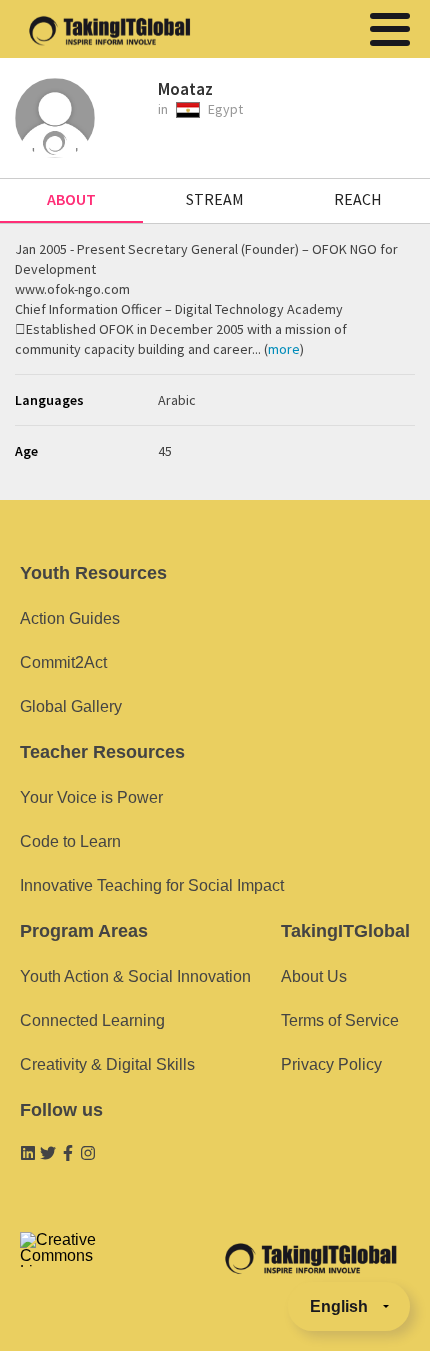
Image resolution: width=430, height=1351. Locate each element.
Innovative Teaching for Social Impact (152, 885)
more (284, 349)
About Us (314, 976)
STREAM (215, 199)
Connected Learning (92, 1020)
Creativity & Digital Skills (107, 1064)
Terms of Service (340, 1020)
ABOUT (71, 199)
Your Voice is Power (91, 797)
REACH (358, 199)
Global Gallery (71, 706)
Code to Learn (70, 841)
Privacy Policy (331, 1064)
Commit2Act (63, 662)
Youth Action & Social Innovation (135, 976)
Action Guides (70, 618)
